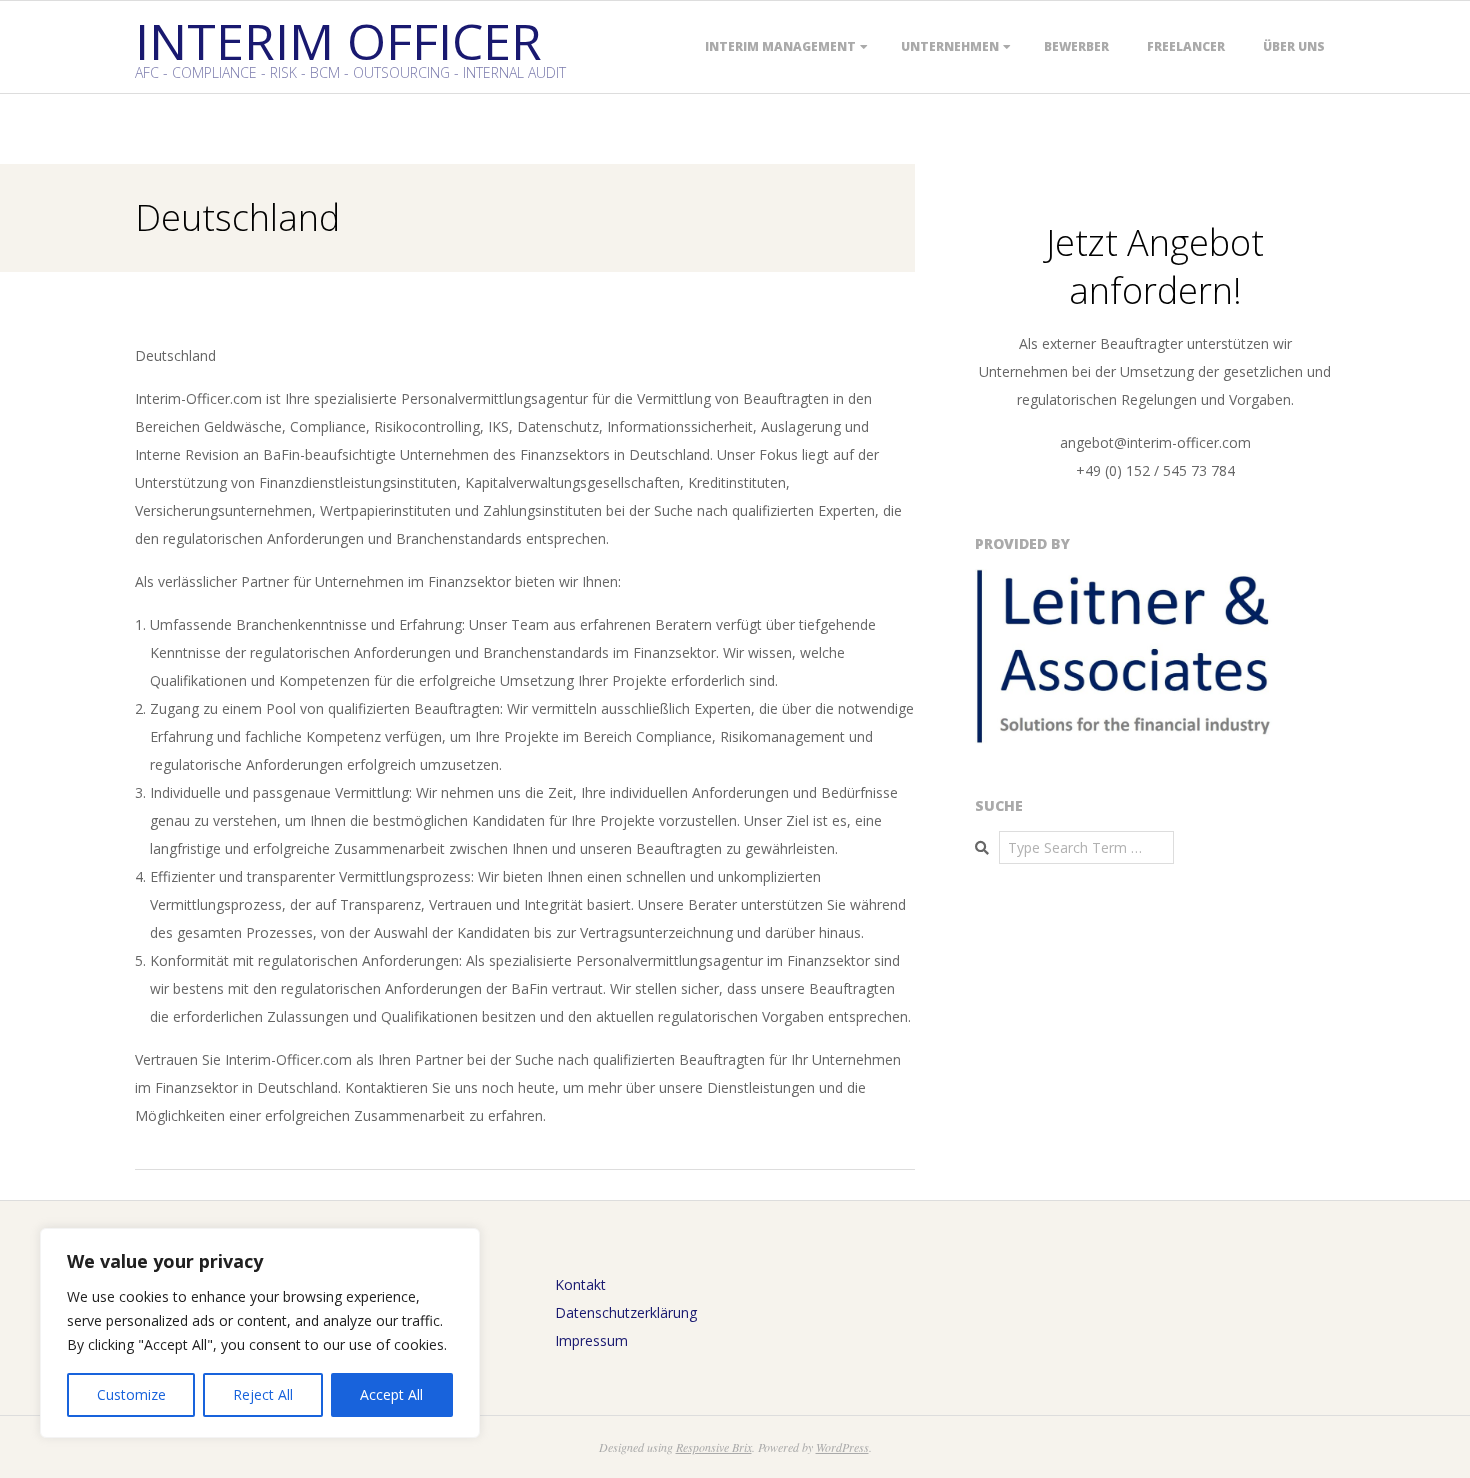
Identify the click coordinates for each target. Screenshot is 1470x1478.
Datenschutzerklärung (626, 1312)
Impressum (591, 1340)
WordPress (842, 1447)
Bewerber (1076, 46)
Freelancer (1186, 46)
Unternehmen (950, 46)
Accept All (391, 1394)
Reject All (263, 1394)
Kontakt (580, 1284)
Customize (131, 1394)
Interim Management (780, 46)
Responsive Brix (714, 1447)
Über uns (1294, 46)
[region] (260, 1333)
